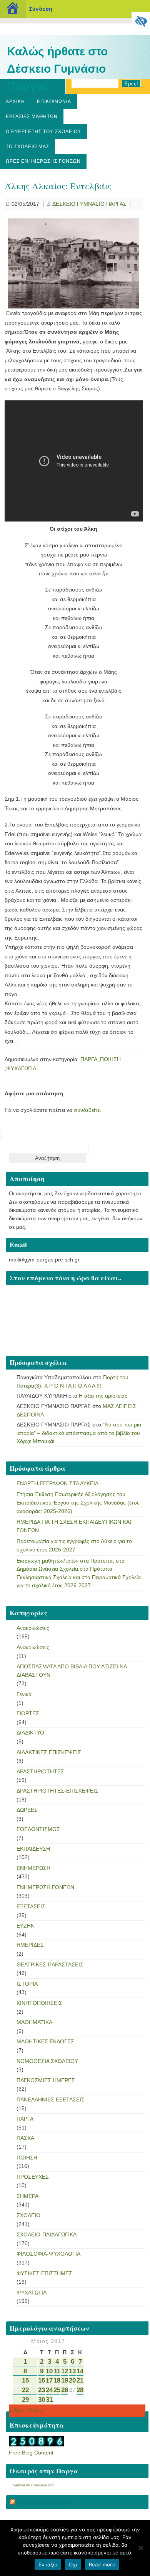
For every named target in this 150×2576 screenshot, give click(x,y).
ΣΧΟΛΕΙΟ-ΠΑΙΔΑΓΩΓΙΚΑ (47, 2234)
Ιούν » (36, 2410)
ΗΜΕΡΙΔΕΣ (30, 1945)
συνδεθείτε (87, 1110)
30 (42, 2400)
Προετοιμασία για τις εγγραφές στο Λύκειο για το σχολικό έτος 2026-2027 (74, 1545)
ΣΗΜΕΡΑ (27, 2196)
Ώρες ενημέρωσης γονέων (43, 161)
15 (25, 2380)
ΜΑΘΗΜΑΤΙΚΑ (34, 2022)
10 (49, 2371)
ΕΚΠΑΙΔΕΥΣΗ (33, 1849)
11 (57, 2371)
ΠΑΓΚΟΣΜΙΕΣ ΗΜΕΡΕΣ (46, 2080)
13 (72, 2371)
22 (25, 2390)
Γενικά (24, 1694)
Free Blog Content (31, 2453)
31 (49, 2400)
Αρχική (15, 102)
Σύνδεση (41, 9)
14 (80, 2371)
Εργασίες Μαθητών (32, 117)
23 (42, 2390)
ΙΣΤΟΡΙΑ (27, 1984)
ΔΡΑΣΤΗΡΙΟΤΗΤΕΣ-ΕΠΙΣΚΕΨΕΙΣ (57, 1791)
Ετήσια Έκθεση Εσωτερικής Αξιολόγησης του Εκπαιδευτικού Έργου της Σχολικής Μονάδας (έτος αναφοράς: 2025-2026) (78, 1502)
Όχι (73, 2564)
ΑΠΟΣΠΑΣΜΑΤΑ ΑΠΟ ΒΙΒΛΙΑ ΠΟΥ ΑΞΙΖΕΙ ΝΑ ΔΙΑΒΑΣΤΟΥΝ (72, 1671)
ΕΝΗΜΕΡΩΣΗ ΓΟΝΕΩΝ (45, 1887)
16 (42, 2380)
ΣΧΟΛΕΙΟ (28, 2215)
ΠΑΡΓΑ (89, 1059)
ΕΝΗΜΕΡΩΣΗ (33, 1868)
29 (25, 2400)
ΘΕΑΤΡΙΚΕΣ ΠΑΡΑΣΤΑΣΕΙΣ (50, 1964)
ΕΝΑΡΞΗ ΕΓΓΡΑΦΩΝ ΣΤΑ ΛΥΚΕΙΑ (57, 1483)
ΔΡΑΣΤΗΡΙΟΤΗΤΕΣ (40, 1771)
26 (65, 2390)
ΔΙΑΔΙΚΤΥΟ (30, 1733)
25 (57, 2390)
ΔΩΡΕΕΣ (27, 1810)
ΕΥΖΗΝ (26, 1926)
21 (80, 2380)
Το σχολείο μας (27, 147)
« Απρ (16, 2410)
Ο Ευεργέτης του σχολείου (43, 132)
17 (49, 2380)
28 (80, 2390)
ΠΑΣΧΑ (25, 2138)
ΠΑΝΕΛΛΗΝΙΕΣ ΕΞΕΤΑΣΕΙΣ (51, 2099)
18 (57, 2380)
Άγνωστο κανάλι (43, 2502)
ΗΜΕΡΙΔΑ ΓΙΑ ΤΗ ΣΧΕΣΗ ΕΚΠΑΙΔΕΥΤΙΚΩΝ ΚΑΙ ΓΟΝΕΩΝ (74, 1526)
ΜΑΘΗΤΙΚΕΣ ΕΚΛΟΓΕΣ (45, 2041)
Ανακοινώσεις (33, 1628)
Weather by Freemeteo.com (34, 2485)
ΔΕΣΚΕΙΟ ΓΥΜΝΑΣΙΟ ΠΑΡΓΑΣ (89, 204)
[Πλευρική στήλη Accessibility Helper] (141, 22)
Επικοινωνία (54, 102)
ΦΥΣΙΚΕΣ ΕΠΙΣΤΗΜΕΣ (44, 2273)
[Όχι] (140, 2548)
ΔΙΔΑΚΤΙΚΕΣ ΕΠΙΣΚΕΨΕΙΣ (49, 1752)
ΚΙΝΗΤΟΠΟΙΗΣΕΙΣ (39, 2003)
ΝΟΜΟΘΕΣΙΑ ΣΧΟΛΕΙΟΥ (47, 2061)
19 (65, 2380)
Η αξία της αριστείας (103, 1396)
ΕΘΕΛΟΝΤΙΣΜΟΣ (38, 1829)
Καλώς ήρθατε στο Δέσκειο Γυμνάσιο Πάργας (57, 69)
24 (49, 2390)
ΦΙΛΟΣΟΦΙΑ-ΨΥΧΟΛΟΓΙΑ (48, 2254)
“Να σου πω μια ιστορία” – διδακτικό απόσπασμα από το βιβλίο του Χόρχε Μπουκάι (79, 1433)
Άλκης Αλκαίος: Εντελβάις (58, 186)
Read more (102, 2564)
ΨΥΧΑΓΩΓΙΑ (21, 1068)
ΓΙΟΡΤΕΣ (28, 1713)
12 (65, 2371)
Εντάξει (48, 2564)
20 (72, 2380)
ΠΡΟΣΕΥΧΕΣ (33, 2177)
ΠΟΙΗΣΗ (110, 1059)
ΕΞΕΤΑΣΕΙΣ (31, 1906)
